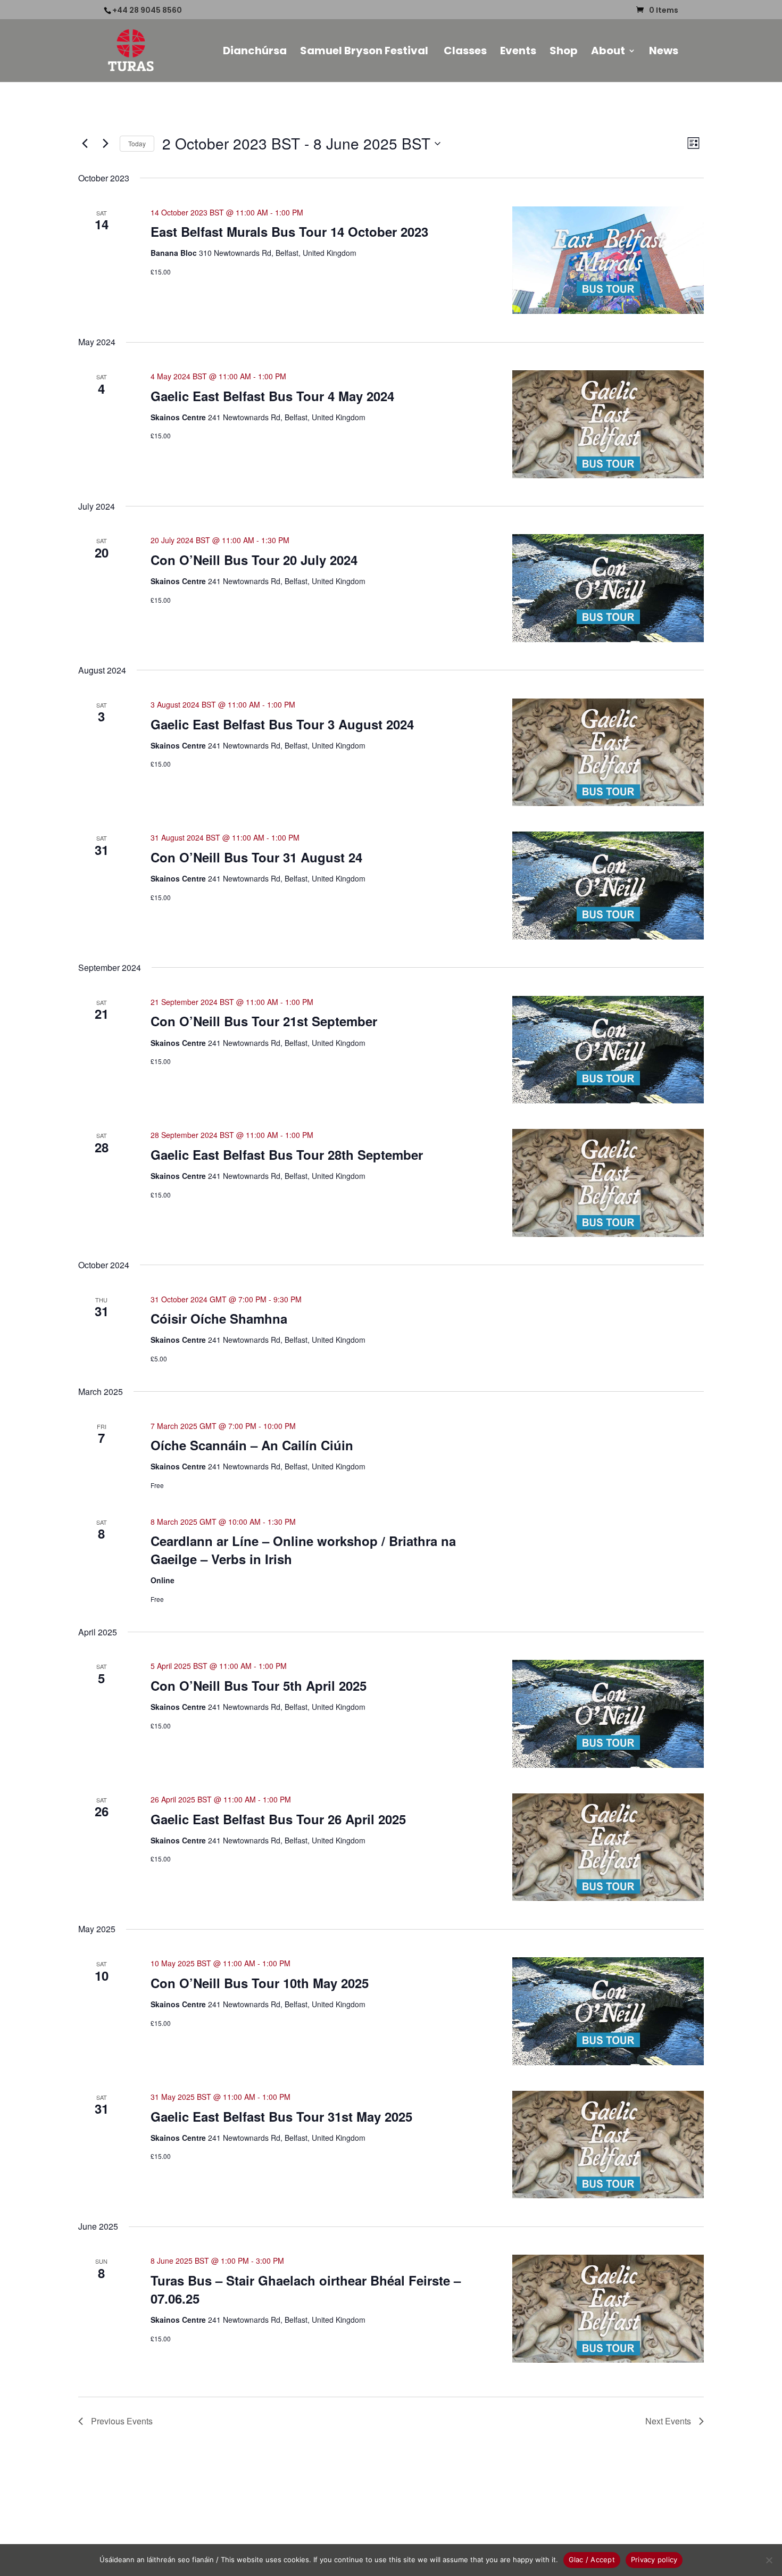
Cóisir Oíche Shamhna (219, 1318)
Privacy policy (654, 2560)
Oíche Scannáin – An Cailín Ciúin (252, 1445)
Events (518, 52)
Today (137, 143)
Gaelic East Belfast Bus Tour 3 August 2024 (282, 724)
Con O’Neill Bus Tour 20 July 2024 (254, 560)
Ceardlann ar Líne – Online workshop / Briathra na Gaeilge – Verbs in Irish (303, 1550)
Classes (465, 52)
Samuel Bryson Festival (365, 52)
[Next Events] (105, 144)
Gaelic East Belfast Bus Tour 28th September (287, 1154)
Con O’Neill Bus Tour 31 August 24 (256, 857)
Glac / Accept (592, 2560)
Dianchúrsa (255, 52)
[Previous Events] (85, 144)
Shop (564, 52)
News (664, 52)
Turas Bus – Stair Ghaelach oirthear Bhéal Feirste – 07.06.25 (306, 2289)
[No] (769, 2560)
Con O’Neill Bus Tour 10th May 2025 (260, 1983)
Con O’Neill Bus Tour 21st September (264, 1021)
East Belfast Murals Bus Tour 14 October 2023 (289, 231)
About (608, 52)
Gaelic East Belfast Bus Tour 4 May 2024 (272, 396)
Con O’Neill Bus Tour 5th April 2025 (259, 1685)
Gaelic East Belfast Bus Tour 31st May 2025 (281, 2116)
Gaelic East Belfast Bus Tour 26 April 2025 (278, 1819)
